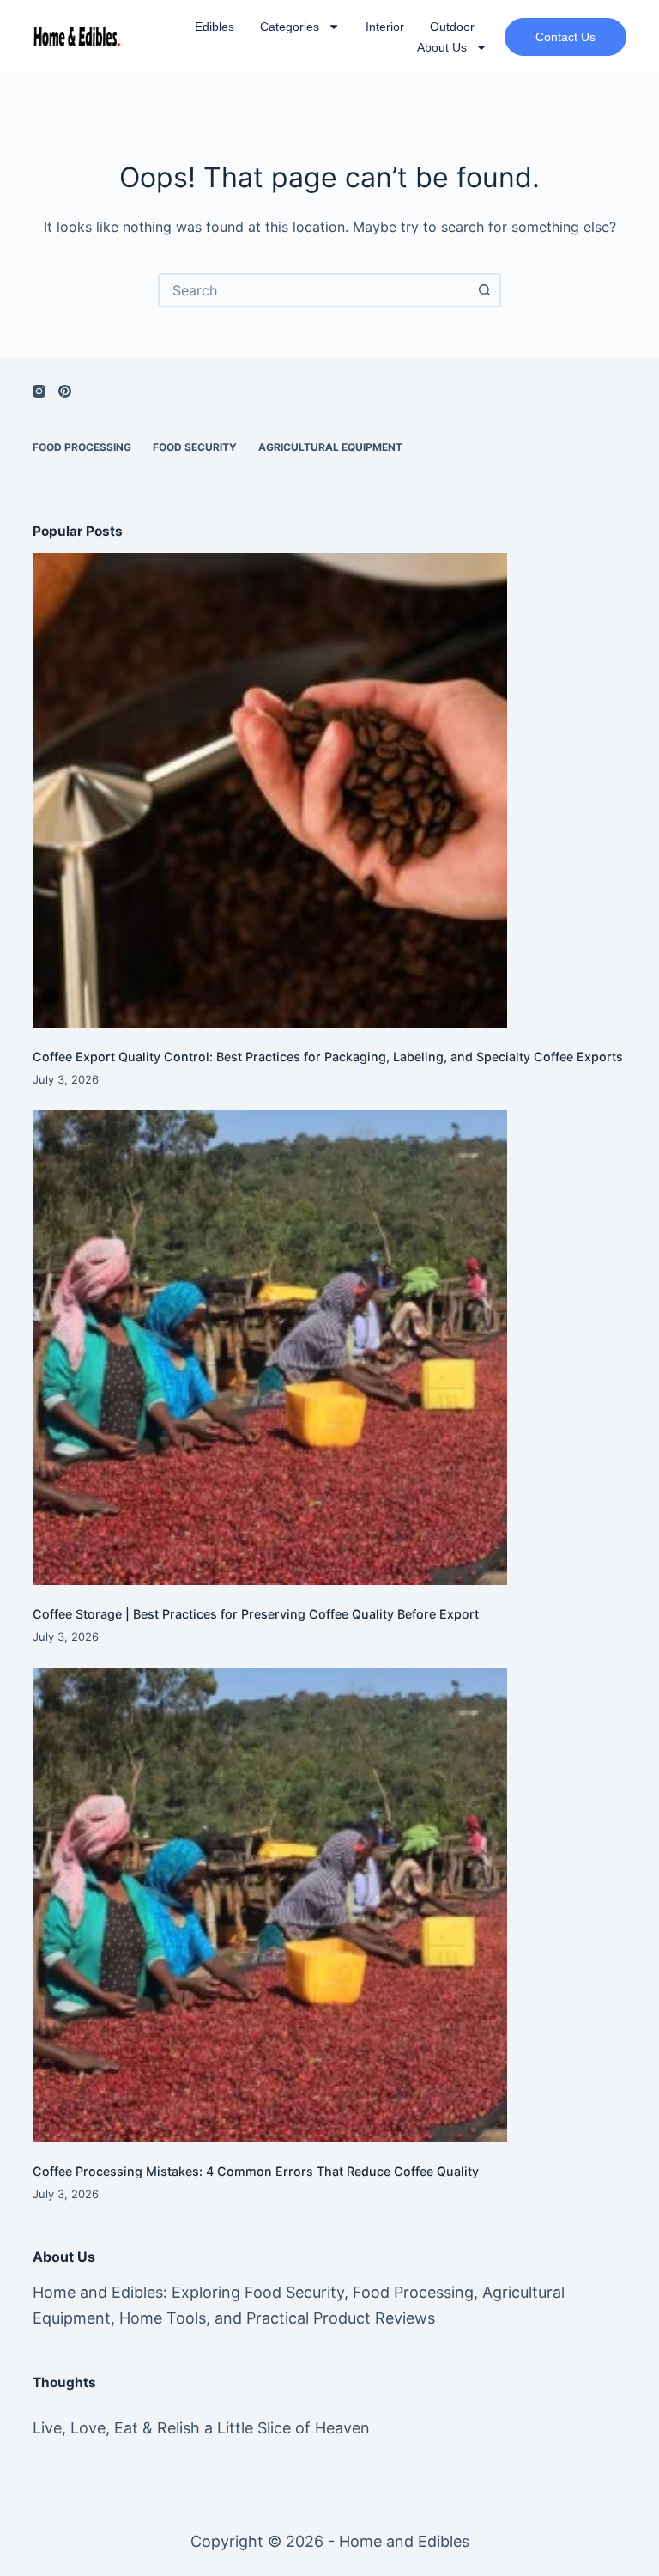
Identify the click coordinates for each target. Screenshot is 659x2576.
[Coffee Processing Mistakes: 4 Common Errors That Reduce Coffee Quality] (329, 1905)
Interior (385, 27)
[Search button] (484, 290)
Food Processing (82, 447)
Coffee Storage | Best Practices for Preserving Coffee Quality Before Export (256, 1614)
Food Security (195, 447)
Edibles (215, 27)
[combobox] (314, 290)
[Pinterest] (65, 391)
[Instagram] (39, 391)
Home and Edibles (404, 2541)
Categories (290, 27)
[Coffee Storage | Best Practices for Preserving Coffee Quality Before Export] (329, 1348)
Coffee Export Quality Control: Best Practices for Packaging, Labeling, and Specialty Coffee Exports (328, 1057)
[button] (565, 37)
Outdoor (452, 27)
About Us (442, 47)
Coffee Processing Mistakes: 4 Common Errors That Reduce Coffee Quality (256, 2171)
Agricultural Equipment (330, 447)
